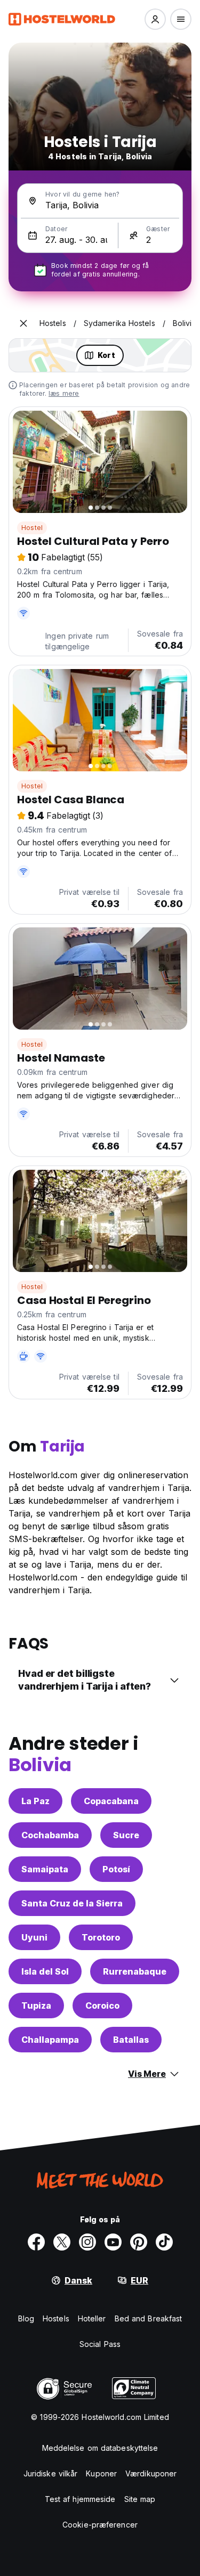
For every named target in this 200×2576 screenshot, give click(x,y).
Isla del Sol (45, 1971)
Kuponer (101, 2473)
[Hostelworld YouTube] (113, 2242)
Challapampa (50, 2040)
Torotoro (101, 1937)
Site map (140, 2499)
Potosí (116, 1869)
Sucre (126, 1835)
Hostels (56, 2318)
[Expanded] (23, 323)
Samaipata (45, 1869)
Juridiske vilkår (51, 2473)
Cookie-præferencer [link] (100, 2525)
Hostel (32, 528)
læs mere (64, 393)
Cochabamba (50, 1835)
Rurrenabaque (135, 1971)
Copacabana (111, 1801)
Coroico (102, 2006)
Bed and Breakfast (149, 2318)
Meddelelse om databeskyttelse (100, 2448)
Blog (26, 2318)
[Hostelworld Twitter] (62, 2242)
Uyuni (34, 1937)
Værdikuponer (151, 2473)
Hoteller (92, 2318)
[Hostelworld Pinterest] (139, 2242)
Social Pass (100, 2344)
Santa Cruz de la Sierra (72, 1903)
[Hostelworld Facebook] (36, 2242)
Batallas (131, 2040)
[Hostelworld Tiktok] (164, 2242)
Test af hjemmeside (80, 2499)
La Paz (35, 1801)
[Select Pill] (155, 19)
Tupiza (36, 2006)
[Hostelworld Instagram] (87, 2242)
